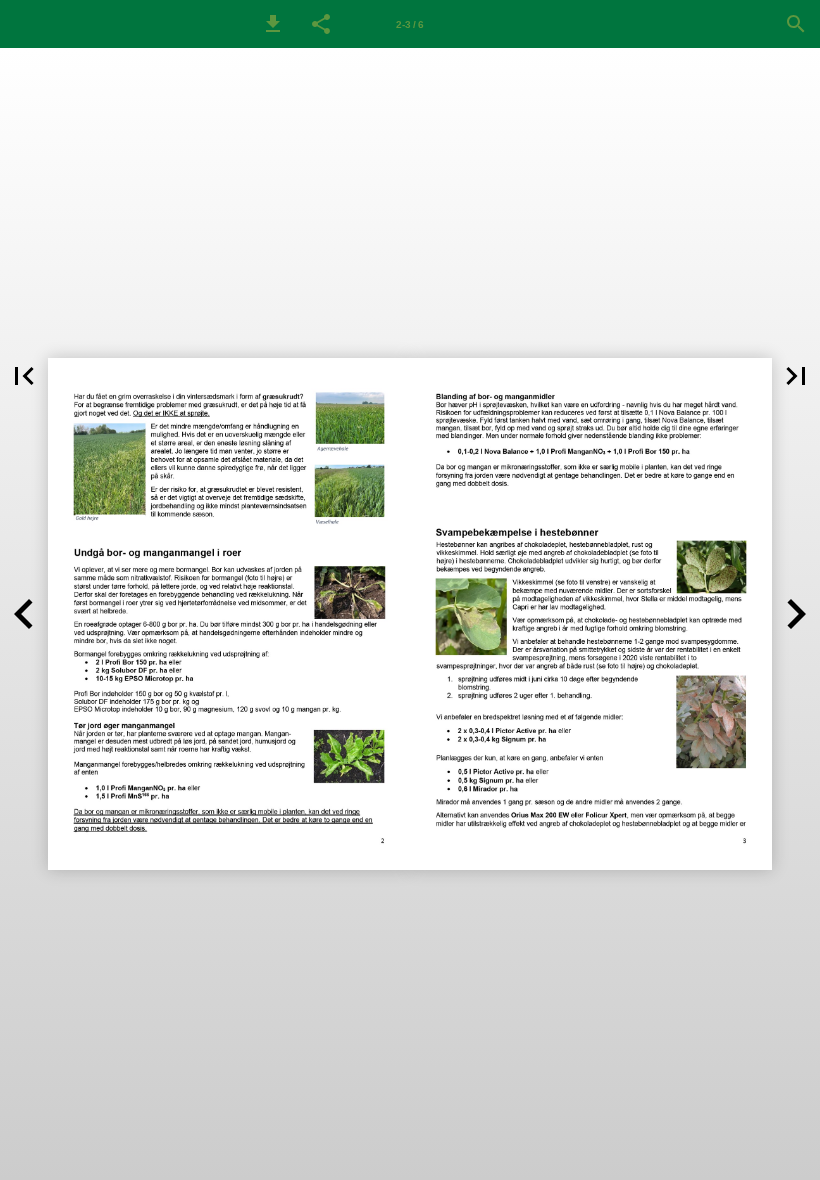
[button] (273, 24)
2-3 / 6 (410, 24)
